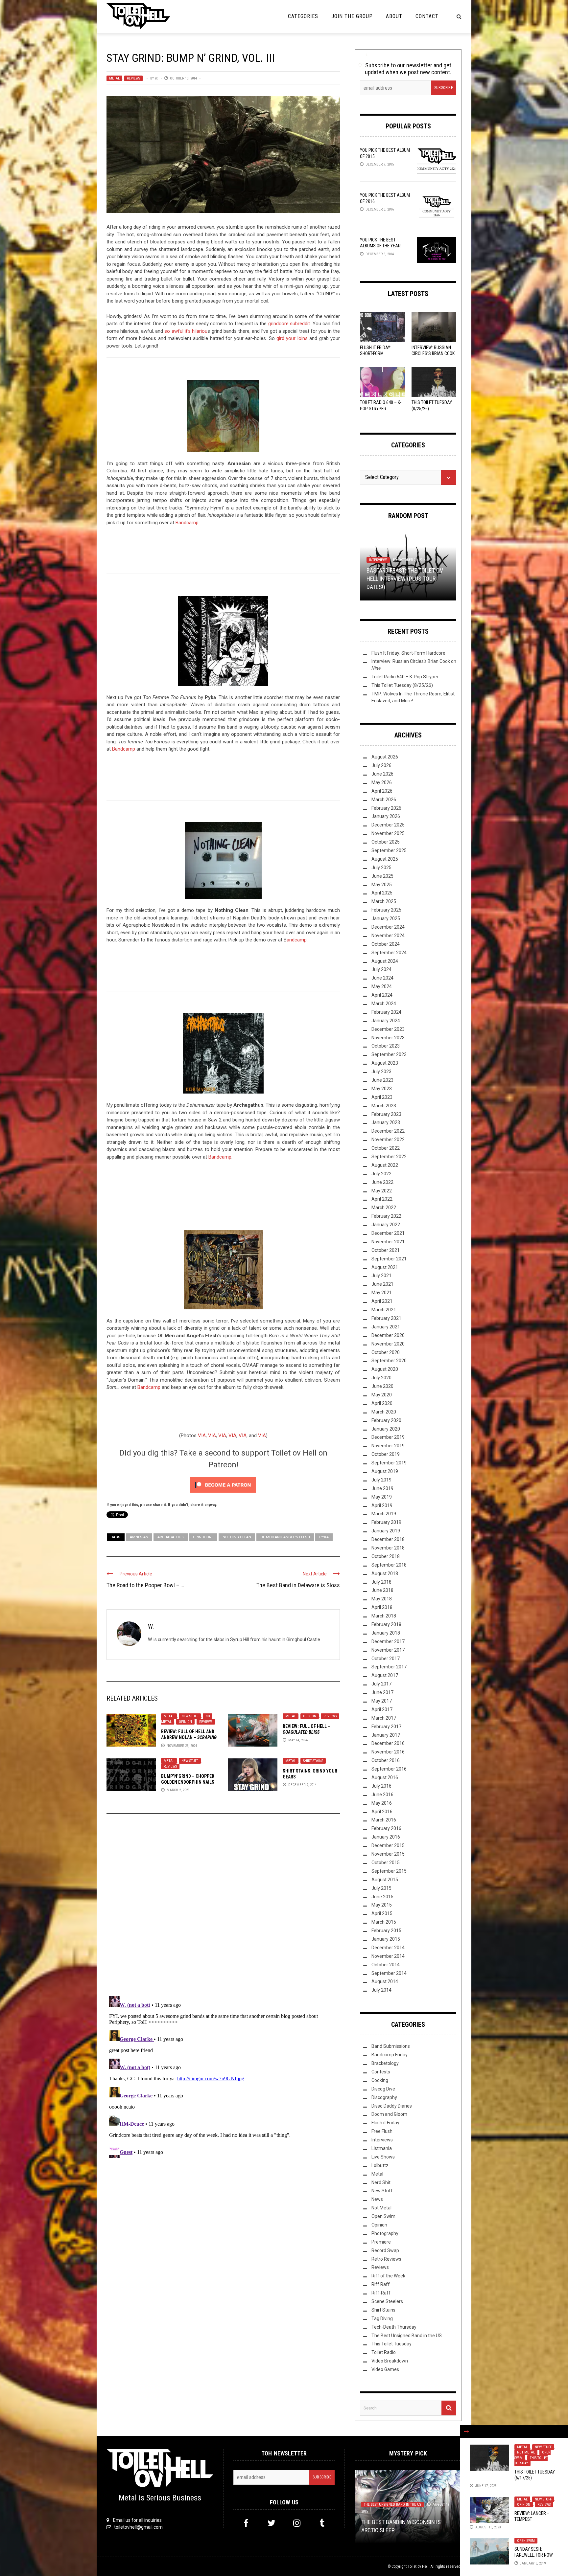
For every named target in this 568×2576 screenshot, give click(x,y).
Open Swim (526, 2541)
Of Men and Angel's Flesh (285, 1537)
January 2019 (386, 1531)
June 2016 (382, 1795)
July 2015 (381, 1888)
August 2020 (385, 1369)
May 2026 (382, 782)
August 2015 (385, 1880)
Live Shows (383, 2157)
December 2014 (388, 1948)
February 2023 (386, 1114)
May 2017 (382, 1701)
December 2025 (388, 825)
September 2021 (389, 1259)
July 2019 (381, 1480)
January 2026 (386, 816)
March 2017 (384, 1718)
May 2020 (382, 1395)
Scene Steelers (387, 2301)
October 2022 (386, 1148)
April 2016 (382, 1812)
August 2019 (385, 1471)
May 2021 (382, 1293)
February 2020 (386, 1420)
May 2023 (382, 1089)
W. (156, 78)
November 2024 (388, 936)
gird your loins (292, 338)
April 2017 (382, 1709)
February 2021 (386, 1318)
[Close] (466, 2431)
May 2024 (382, 986)
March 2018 (384, 1616)
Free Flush (382, 2131)
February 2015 (386, 1931)
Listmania (382, 2148)
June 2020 (382, 1386)
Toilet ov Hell (418, 2566)
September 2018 (389, 1565)
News (377, 2199)
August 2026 (385, 757)
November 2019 (388, 1446)
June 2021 (382, 1284)
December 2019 (388, 1437)
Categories (303, 16)
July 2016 (381, 1786)
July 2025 (381, 868)
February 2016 (386, 1828)
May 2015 (382, 1905)
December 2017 (388, 1641)
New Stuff (190, 1716)
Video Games (385, 2369)
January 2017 (386, 1735)
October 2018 (386, 1556)
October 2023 (386, 1046)
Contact (427, 16)
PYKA (324, 1537)
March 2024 (384, 1004)
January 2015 (386, 1939)
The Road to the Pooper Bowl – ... (145, 1585)
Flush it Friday (385, 2123)
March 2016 (384, 1820)
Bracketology (385, 2063)
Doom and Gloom (389, 2114)
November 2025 (388, 833)
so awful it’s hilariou (186, 331)
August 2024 (385, 961)
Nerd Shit (381, 2182)
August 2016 (385, 1777)
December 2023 (388, 1029)
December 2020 (388, 1335)
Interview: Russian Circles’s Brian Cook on (433, 353)
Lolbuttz (380, 2165)
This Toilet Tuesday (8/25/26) (402, 685)
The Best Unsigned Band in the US (407, 2336)
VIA (202, 1435)
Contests (381, 2072)
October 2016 (386, 1760)
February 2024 (386, 1012)
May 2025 (382, 885)
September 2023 (389, 1054)
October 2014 (386, 1965)
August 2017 (385, 1675)
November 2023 (388, 1038)
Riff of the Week (388, 2276)
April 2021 (382, 1301)
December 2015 (388, 1845)
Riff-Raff (381, 2293)
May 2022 (382, 1191)
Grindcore (203, 1537)
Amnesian (139, 1537)
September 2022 (389, 1157)
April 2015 (382, 1913)
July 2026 (381, 765)
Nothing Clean (237, 1537)
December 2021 (388, 1233)
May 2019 (382, 1497)
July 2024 (381, 969)
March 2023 (384, 1106)
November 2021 (388, 1242)
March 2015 (384, 1922)
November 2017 (388, 1650)
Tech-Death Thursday (394, 2327)
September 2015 (389, 1871)
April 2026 (382, 791)
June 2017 (382, 1692)
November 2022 (388, 1140)
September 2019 (389, 1463)
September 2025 (389, 850)
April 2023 (382, 1097)
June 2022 (382, 1182)
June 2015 (382, 1897)
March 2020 (384, 1412)
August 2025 (385, 859)
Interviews (382, 2140)
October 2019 (386, 1454)
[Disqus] (223, 1908)
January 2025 (386, 918)
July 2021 (381, 1276)
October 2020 (386, 1352)
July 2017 (381, 1684)
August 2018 (385, 1573)
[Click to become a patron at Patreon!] (223, 1485)
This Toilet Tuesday (531, 2461)
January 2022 (386, 1225)
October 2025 (386, 842)
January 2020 (386, 1429)
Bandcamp (187, 523)
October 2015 (386, 1863)
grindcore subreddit (289, 324)
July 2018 (381, 1582)
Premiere (381, 2242)
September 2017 (389, 1667)
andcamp (297, 940)
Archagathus (171, 1537)
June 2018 (382, 1590)
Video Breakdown (402, 561)
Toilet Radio (384, 2352)
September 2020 (389, 1361)
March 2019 (384, 1514)
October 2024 (386, 944)
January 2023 (386, 1122)
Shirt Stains (313, 1761)
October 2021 (386, 1250)
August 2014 (385, 1981)
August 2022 (385, 1165)
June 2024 (382, 978)
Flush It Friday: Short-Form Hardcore (376, 353)
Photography (385, 2233)
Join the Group (352, 16)
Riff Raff (381, 2284)
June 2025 (382, 876)
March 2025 (384, 901)
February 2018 (386, 1624)
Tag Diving (382, 2318)
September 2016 (389, 1769)
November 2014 (388, 1956)
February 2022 (386, 1216)
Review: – (189, 1737)
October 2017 (386, 1659)
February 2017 (386, 1727)
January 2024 (386, 1021)
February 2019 (386, 1522)
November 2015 (388, 1854)
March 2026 (384, 800)
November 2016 (388, 1752)
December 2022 (388, 1131)
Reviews (133, 78)
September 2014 (389, 1973)
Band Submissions (391, 2046)
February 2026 (386, 808)
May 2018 (382, 1599)
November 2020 (388, 1344)
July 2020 (381, 1378)
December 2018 (388, 1539)
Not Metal (526, 2452)
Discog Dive (383, 2089)
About (394, 16)
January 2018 (386, 1633)
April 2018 (382, 1607)
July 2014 (381, 1990)
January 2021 (386, 1327)
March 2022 (384, 1208)
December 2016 (388, 1743)
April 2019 (382, 1505)
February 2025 (386, 910)
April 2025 (382, 893)
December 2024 (388, 927)
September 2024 (389, 953)
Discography (384, 2097)
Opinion (185, 1722)
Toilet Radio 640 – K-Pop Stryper (405, 677)
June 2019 (382, 1488)
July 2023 (381, 1072)
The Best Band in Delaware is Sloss (298, 1585)
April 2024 (382, 995)
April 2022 (382, 1199)
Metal (114, 78)
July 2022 (381, 1174)
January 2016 (386, 1837)
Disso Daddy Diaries (392, 2106)
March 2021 (384, 1310)
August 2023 (385, 1063)
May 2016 (382, 1803)
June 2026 (382, 774)
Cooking (380, 2080)
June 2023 (382, 1080)
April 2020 (382, 1403)
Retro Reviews (386, 2259)
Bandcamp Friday (390, 2055)
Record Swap (385, 2250)
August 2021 (385, 1267)
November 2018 (388, 1548)
